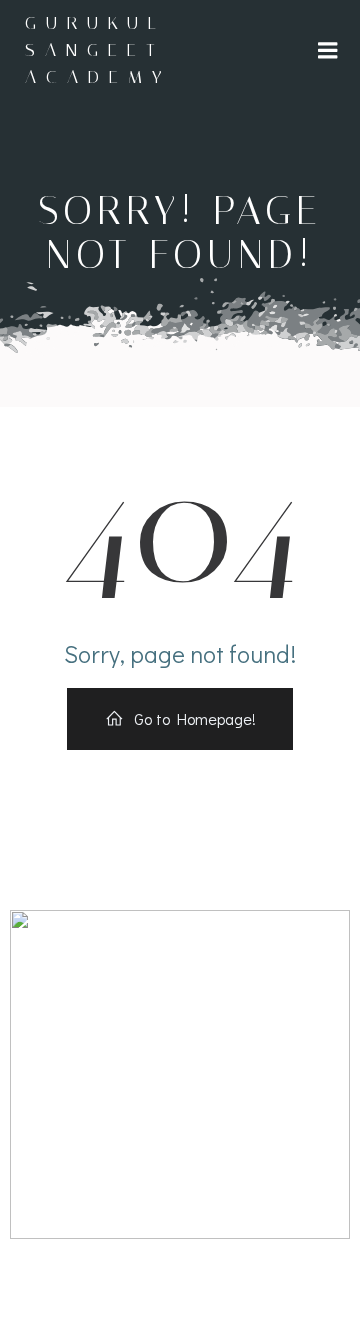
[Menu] (328, 51)
